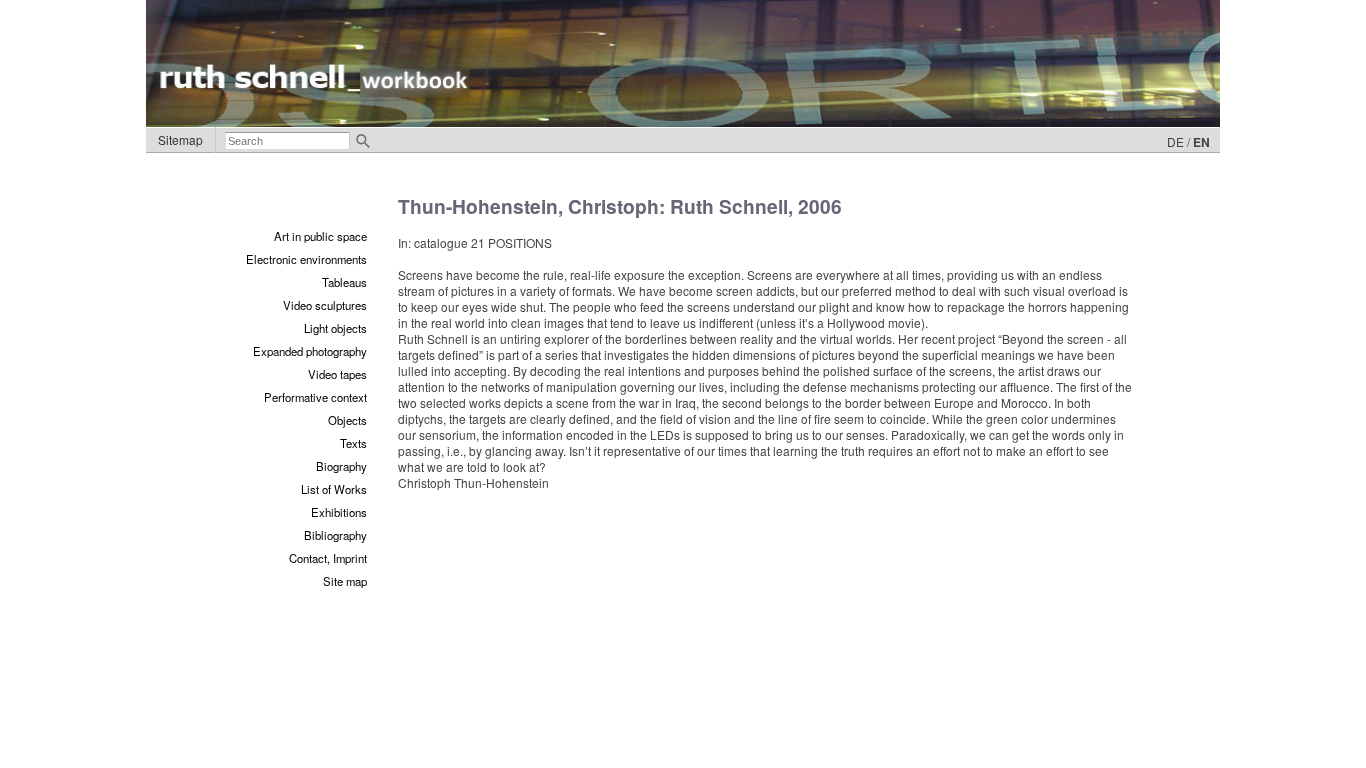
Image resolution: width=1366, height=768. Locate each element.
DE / (1178, 141)
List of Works (334, 489)
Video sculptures (325, 305)
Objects (347, 420)
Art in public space (320, 236)
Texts (353, 443)
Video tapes (337, 374)
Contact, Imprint (328, 558)
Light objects (335, 328)
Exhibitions (339, 512)
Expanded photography (310, 351)
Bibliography (335, 535)
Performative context (315, 397)
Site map (345, 581)
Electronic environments (306, 259)
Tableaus (344, 282)
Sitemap (180, 139)
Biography (341, 466)
